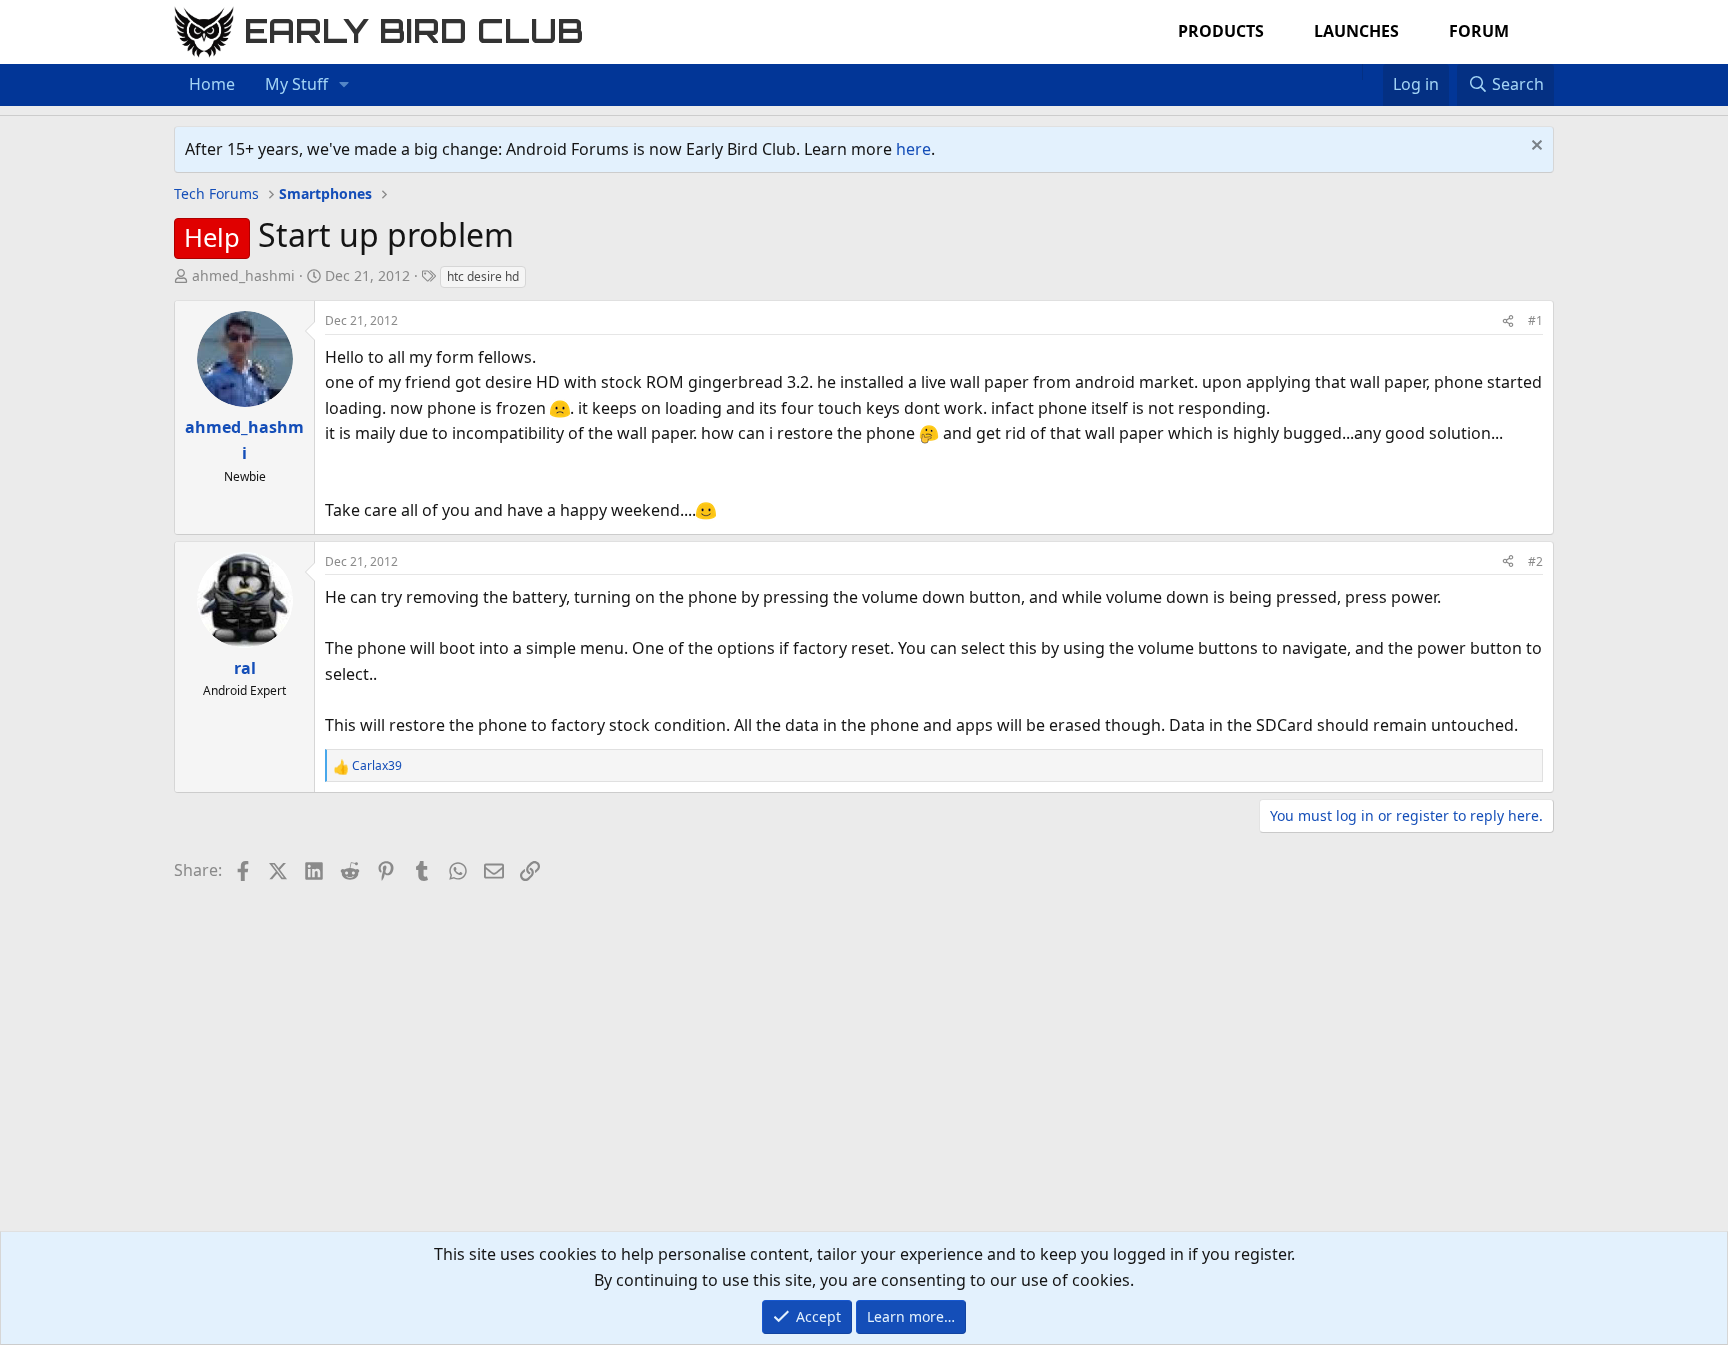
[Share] (1508, 320)
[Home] (1352, 72)
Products (1221, 31)
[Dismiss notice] (1534, 147)
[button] (344, 85)
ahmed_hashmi (243, 275)
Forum (1479, 31)
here (913, 149)
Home (212, 84)
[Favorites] (1372, 72)
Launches (1356, 31)
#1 (1535, 320)
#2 (1535, 561)
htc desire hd (483, 276)
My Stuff (296, 84)
